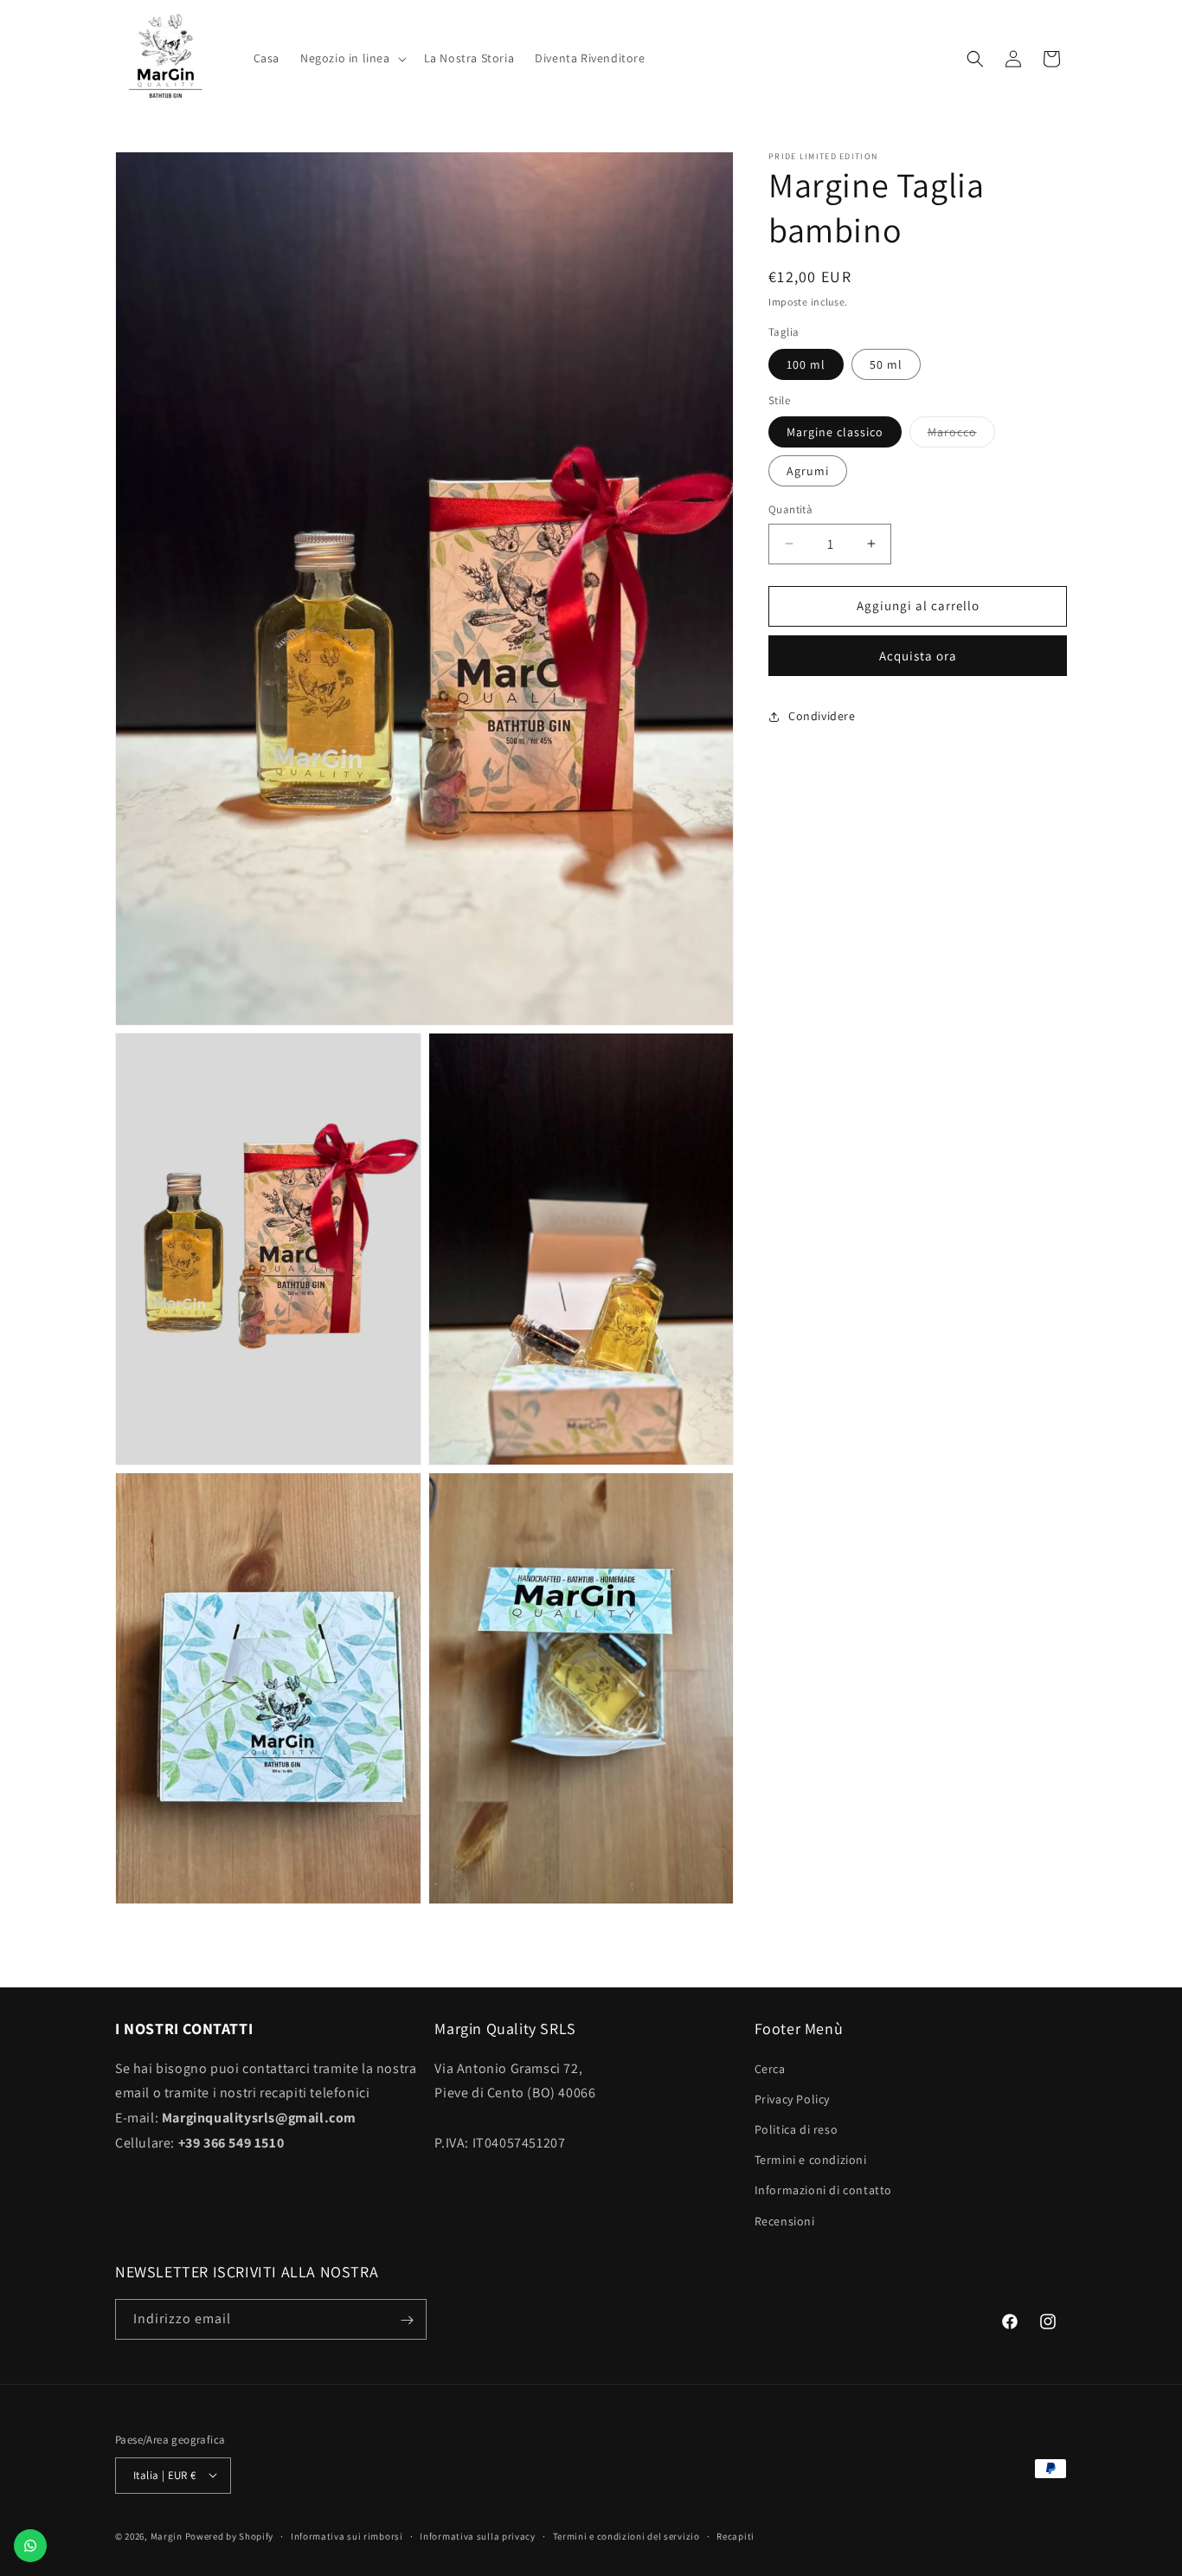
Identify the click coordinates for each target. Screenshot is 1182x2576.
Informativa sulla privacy (478, 2535)
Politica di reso (797, 2129)
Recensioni (785, 2220)
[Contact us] (30, 2546)
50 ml (886, 364)
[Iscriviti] (407, 2320)
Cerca (770, 2068)
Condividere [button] (822, 716)
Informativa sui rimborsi (347, 2535)
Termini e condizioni (811, 2160)
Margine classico (835, 432)
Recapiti (736, 2535)
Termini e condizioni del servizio (626, 2535)
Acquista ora (918, 656)
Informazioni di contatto (823, 2190)
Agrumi (808, 471)
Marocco (961, 435)
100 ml (806, 364)
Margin (168, 2535)
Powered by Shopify (230, 2535)
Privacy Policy (792, 2098)
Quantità (790, 509)
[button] (352, 58)
